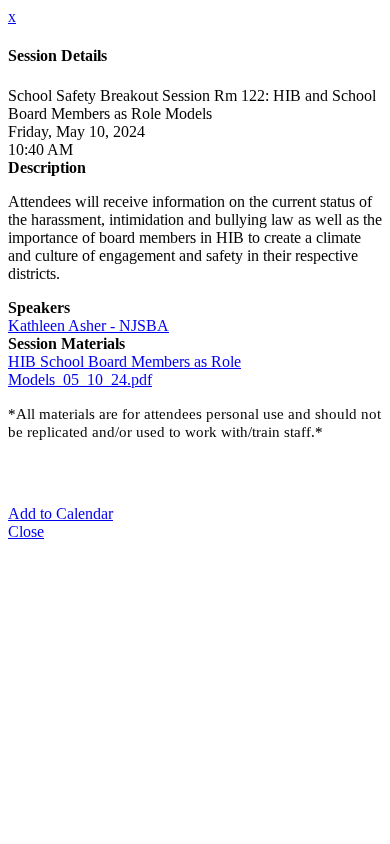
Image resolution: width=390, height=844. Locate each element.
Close (26, 531)
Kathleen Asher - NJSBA (88, 325)
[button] (60, 513)
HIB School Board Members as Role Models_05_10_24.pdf (124, 370)
